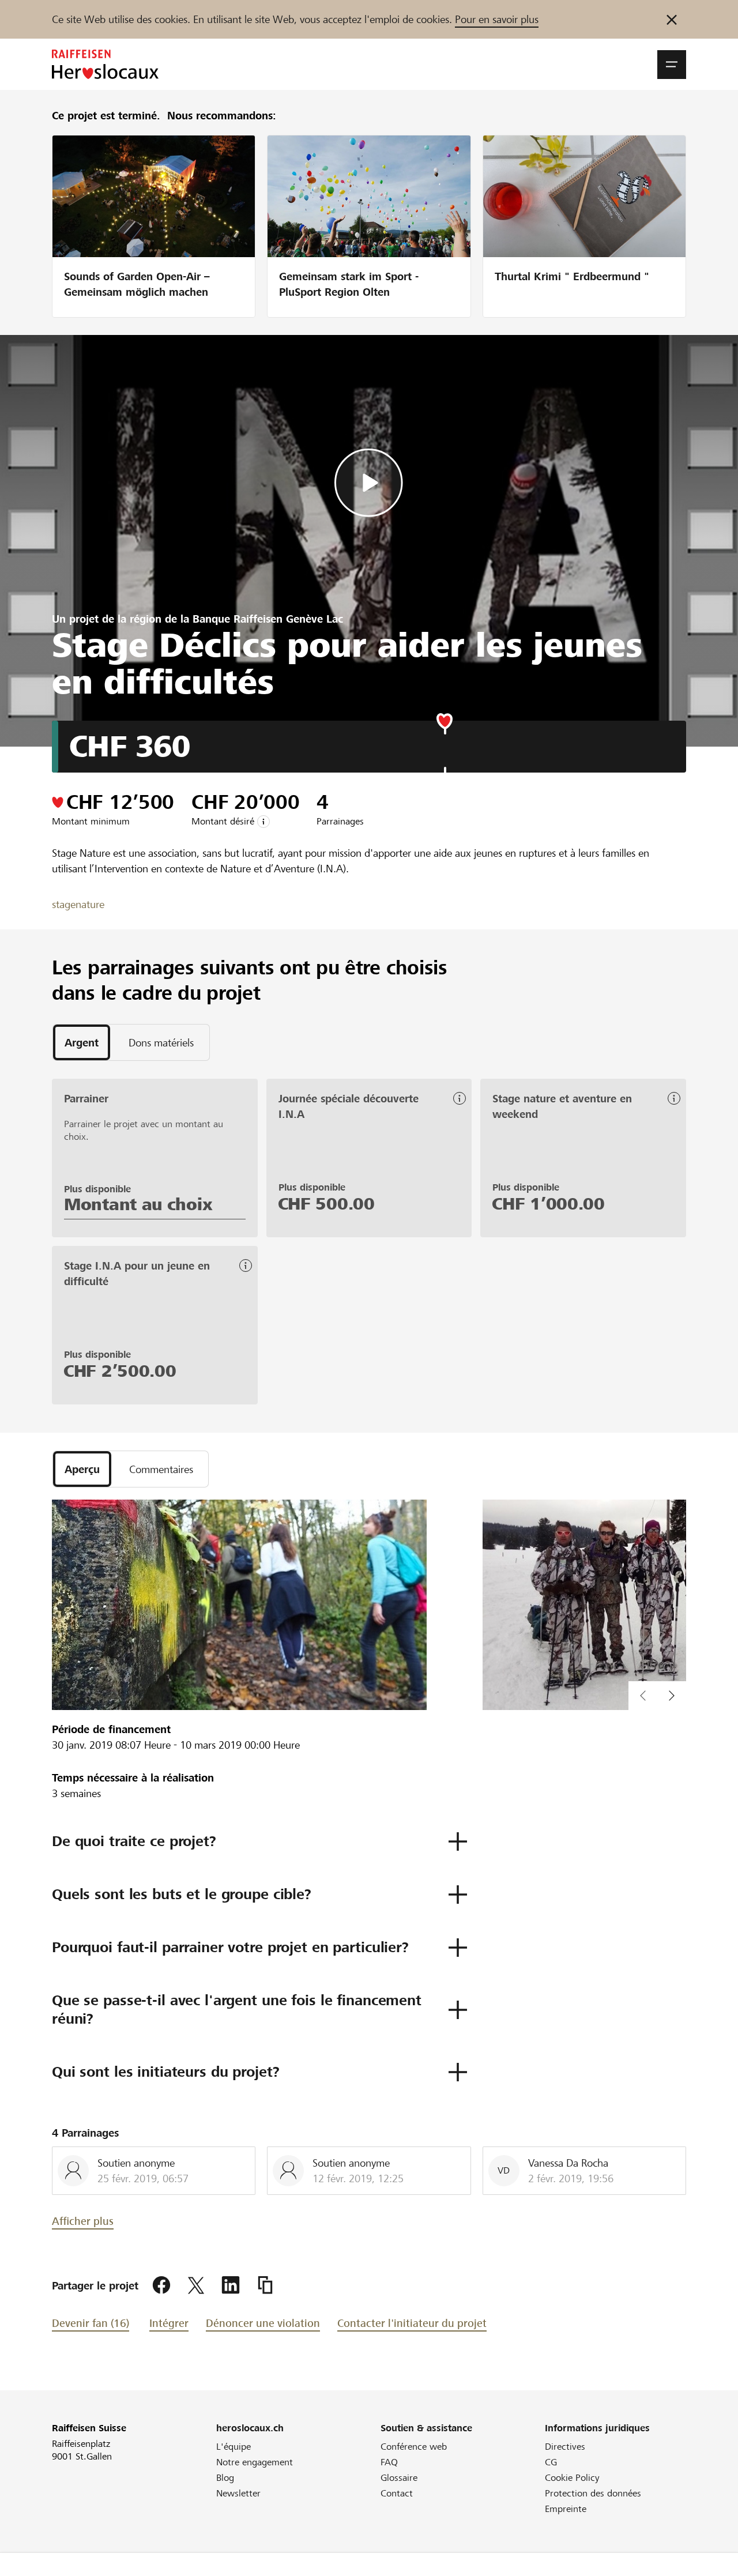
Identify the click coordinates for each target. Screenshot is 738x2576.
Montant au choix (138, 1204)
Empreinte (566, 2509)
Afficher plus (83, 2221)
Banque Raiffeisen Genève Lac (268, 619)
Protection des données (593, 2493)
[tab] (82, 1042)
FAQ (389, 2462)
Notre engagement (255, 2462)
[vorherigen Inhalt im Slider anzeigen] (672, 1696)
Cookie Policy (572, 2478)
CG (551, 2462)
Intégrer (169, 2323)
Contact (397, 2493)
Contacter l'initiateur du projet (412, 2323)
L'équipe (234, 2447)
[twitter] (196, 2285)
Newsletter (238, 2493)
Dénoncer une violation (263, 2323)
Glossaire (399, 2478)
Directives (565, 2447)
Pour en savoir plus (497, 19)
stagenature (78, 904)
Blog (225, 2478)
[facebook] (161, 2285)
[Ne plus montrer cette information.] (672, 19)
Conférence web (414, 2447)
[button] (672, 65)
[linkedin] (231, 2285)
